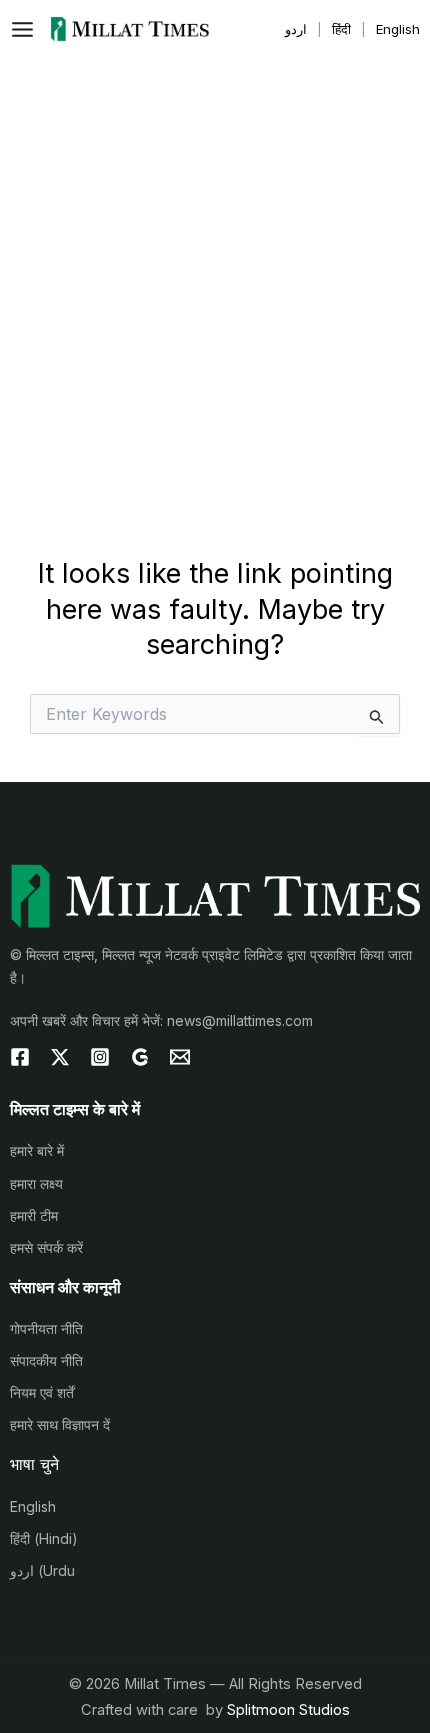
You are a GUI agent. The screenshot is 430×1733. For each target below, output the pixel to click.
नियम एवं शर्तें (42, 1392)
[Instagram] (100, 1057)
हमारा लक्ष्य (36, 1183)
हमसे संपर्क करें (46, 1247)
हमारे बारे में (37, 1150)
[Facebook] (20, 1057)
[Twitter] (60, 1057)
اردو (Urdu (42, 1570)
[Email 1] (180, 1057)
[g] (140, 1057)
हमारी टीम (34, 1215)
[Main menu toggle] (27, 29)
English (33, 1506)
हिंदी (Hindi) (44, 1538)
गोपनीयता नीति (46, 1328)
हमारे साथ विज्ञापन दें (60, 1424)
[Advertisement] (215, 283)
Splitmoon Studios (288, 1710)
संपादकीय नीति (46, 1360)
